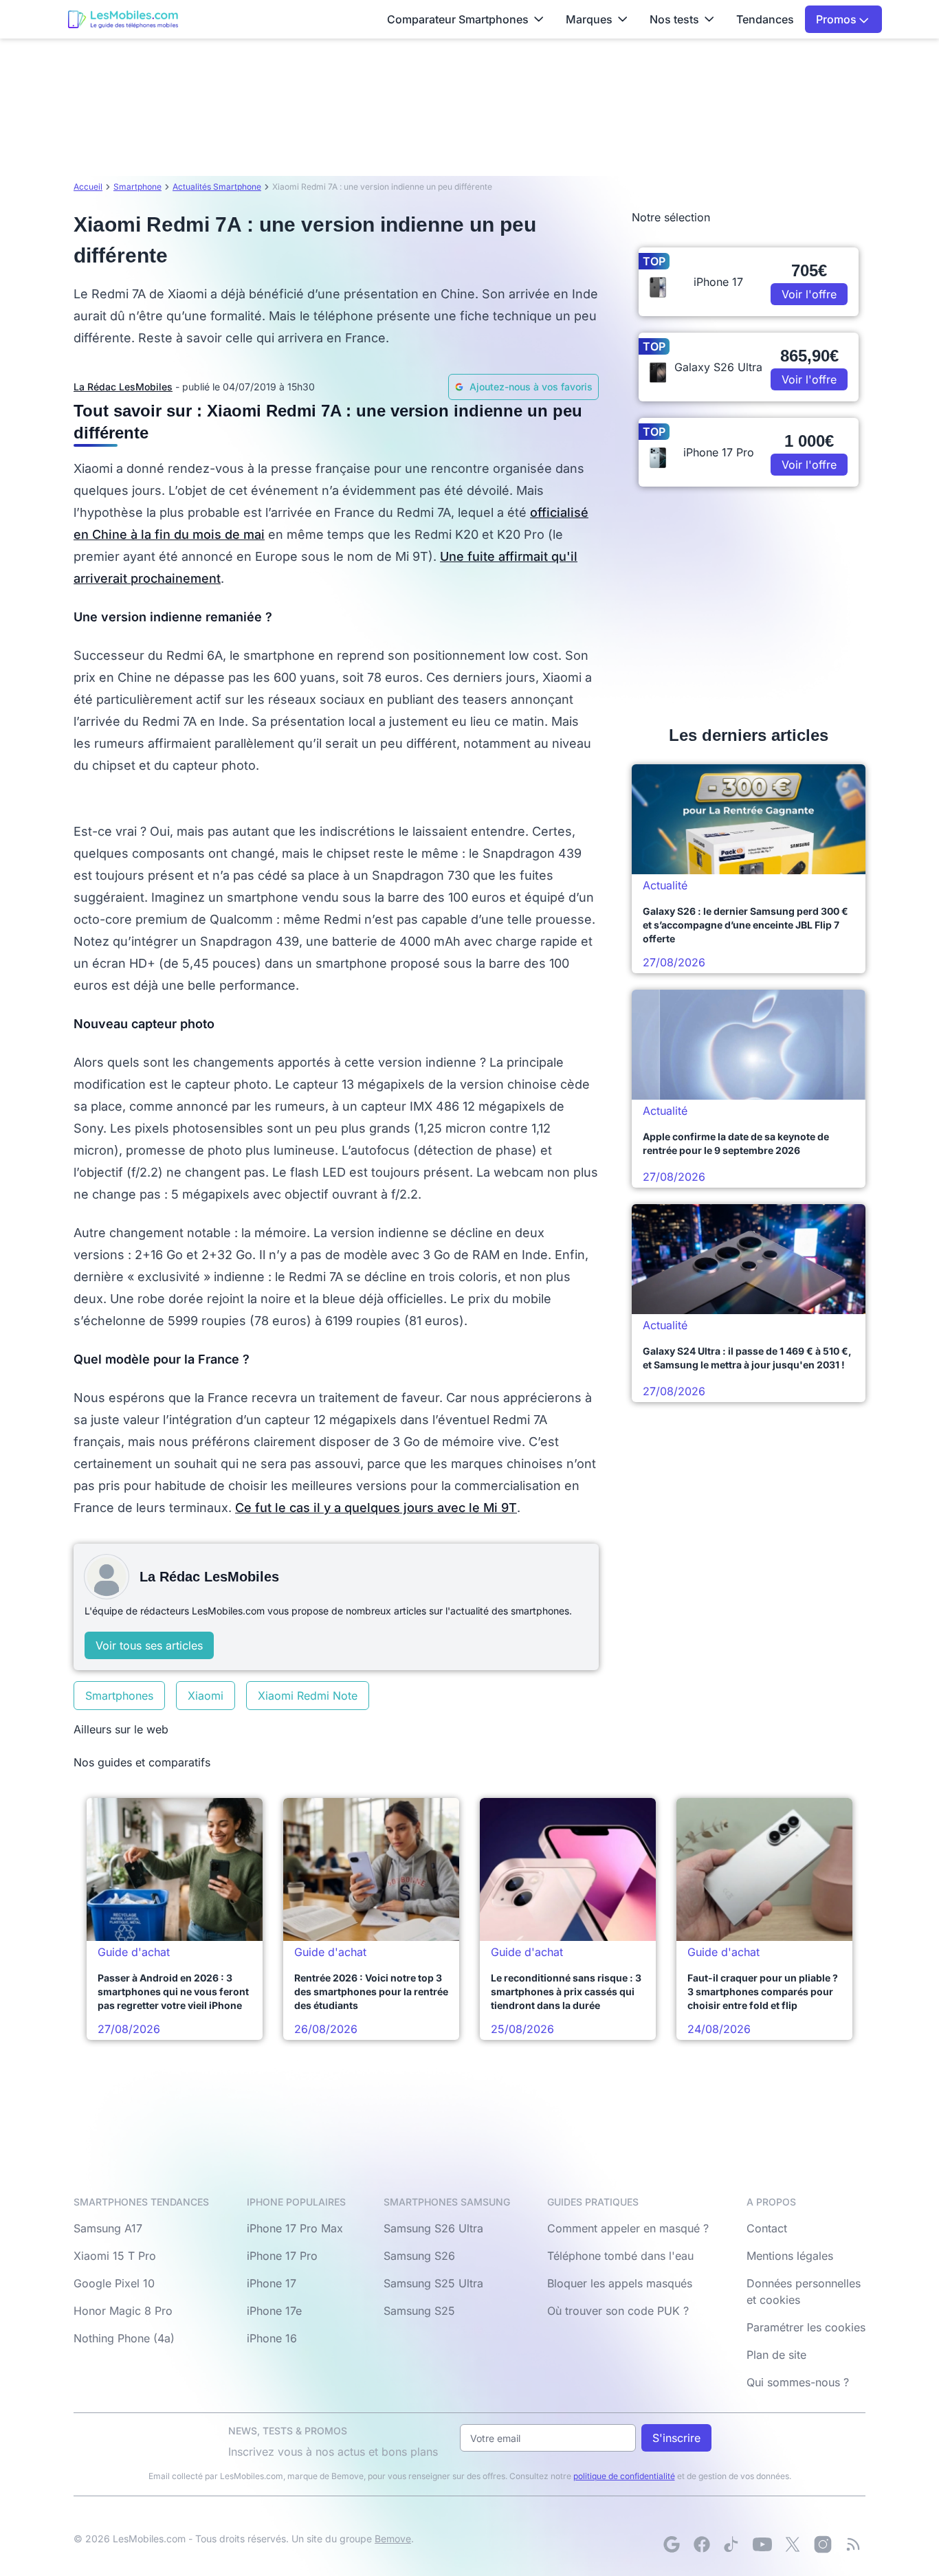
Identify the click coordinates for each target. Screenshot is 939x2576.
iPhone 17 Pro (282, 2256)
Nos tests (674, 19)
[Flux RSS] (853, 2544)
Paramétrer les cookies (806, 2327)
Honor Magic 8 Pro (123, 2311)
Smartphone (137, 187)
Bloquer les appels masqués (620, 2283)
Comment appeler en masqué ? (628, 2228)
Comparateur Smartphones (458, 19)
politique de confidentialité (624, 2476)
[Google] (672, 2544)
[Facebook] (702, 2544)
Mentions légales (790, 2256)
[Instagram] (823, 2544)
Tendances (765, 19)
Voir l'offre (809, 294)
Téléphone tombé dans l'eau (620, 2256)
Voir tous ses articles (149, 1645)
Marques (589, 19)
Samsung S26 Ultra (433, 2228)
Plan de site (776, 2355)
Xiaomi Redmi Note (308, 1696)
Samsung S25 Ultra (433, 2283)
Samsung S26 (419, 2256)
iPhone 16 (272, 2338)
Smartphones (119, 1696)
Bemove (393, 2539)
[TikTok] (732, 2544)
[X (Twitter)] (793, 2544)
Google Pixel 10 (114, 2283)
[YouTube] (762, 2544)
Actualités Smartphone (217, 187)
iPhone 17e (274, 2311)
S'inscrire (676, 2438)
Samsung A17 (108, 2228)
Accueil (88, 187)
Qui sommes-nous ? (798, 2382)
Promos (838, 19)
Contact (767, 2228)
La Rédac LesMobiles (123, 387)
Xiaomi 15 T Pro (115, 2256)
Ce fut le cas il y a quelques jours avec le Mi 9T (376, 1508)
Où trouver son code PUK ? (618, 2311)
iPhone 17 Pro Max (295, 2228)
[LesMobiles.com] (123, 19)
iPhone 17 (272, 2283)
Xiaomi (206, 1696)
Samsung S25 (419, 2311)
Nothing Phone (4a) (124, 2338)
